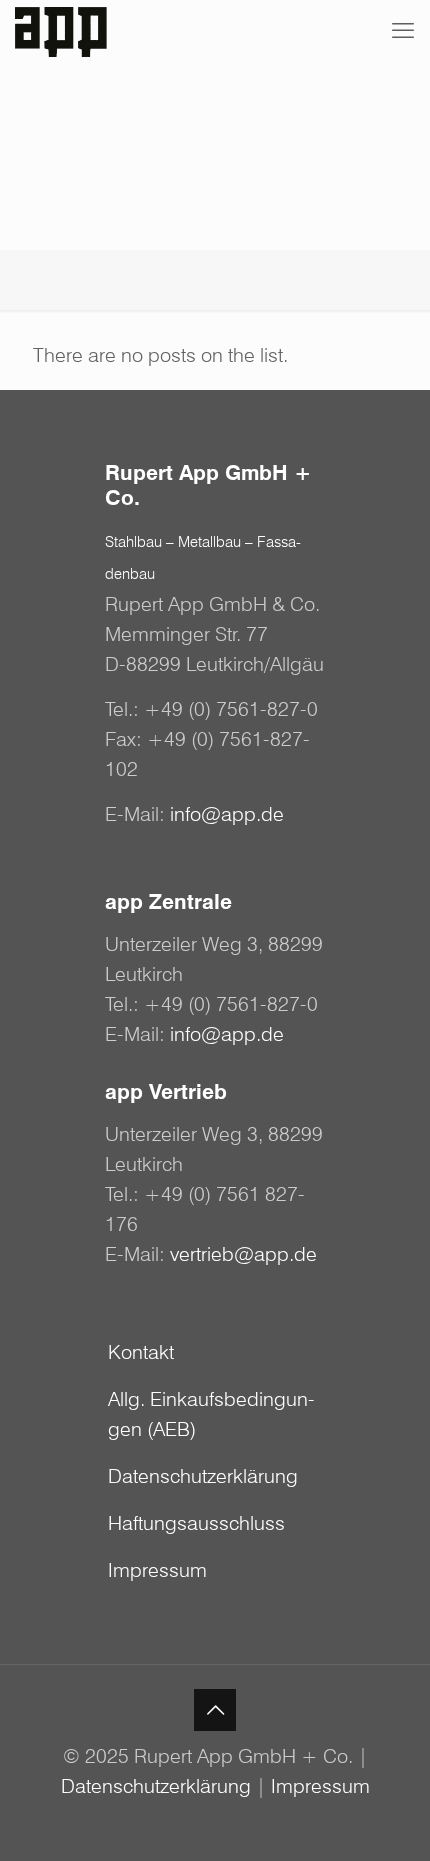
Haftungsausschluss (196, 1523)
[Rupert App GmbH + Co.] (67, 30)
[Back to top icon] (215, 1710)
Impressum (157, 1570)
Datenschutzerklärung (203, 1476)
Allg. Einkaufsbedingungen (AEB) (211, 1414)
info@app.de (227, 814)
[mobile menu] (403, 30)
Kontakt (141, 1352)
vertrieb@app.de (243, 1254)
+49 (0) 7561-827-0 (231, 709)
